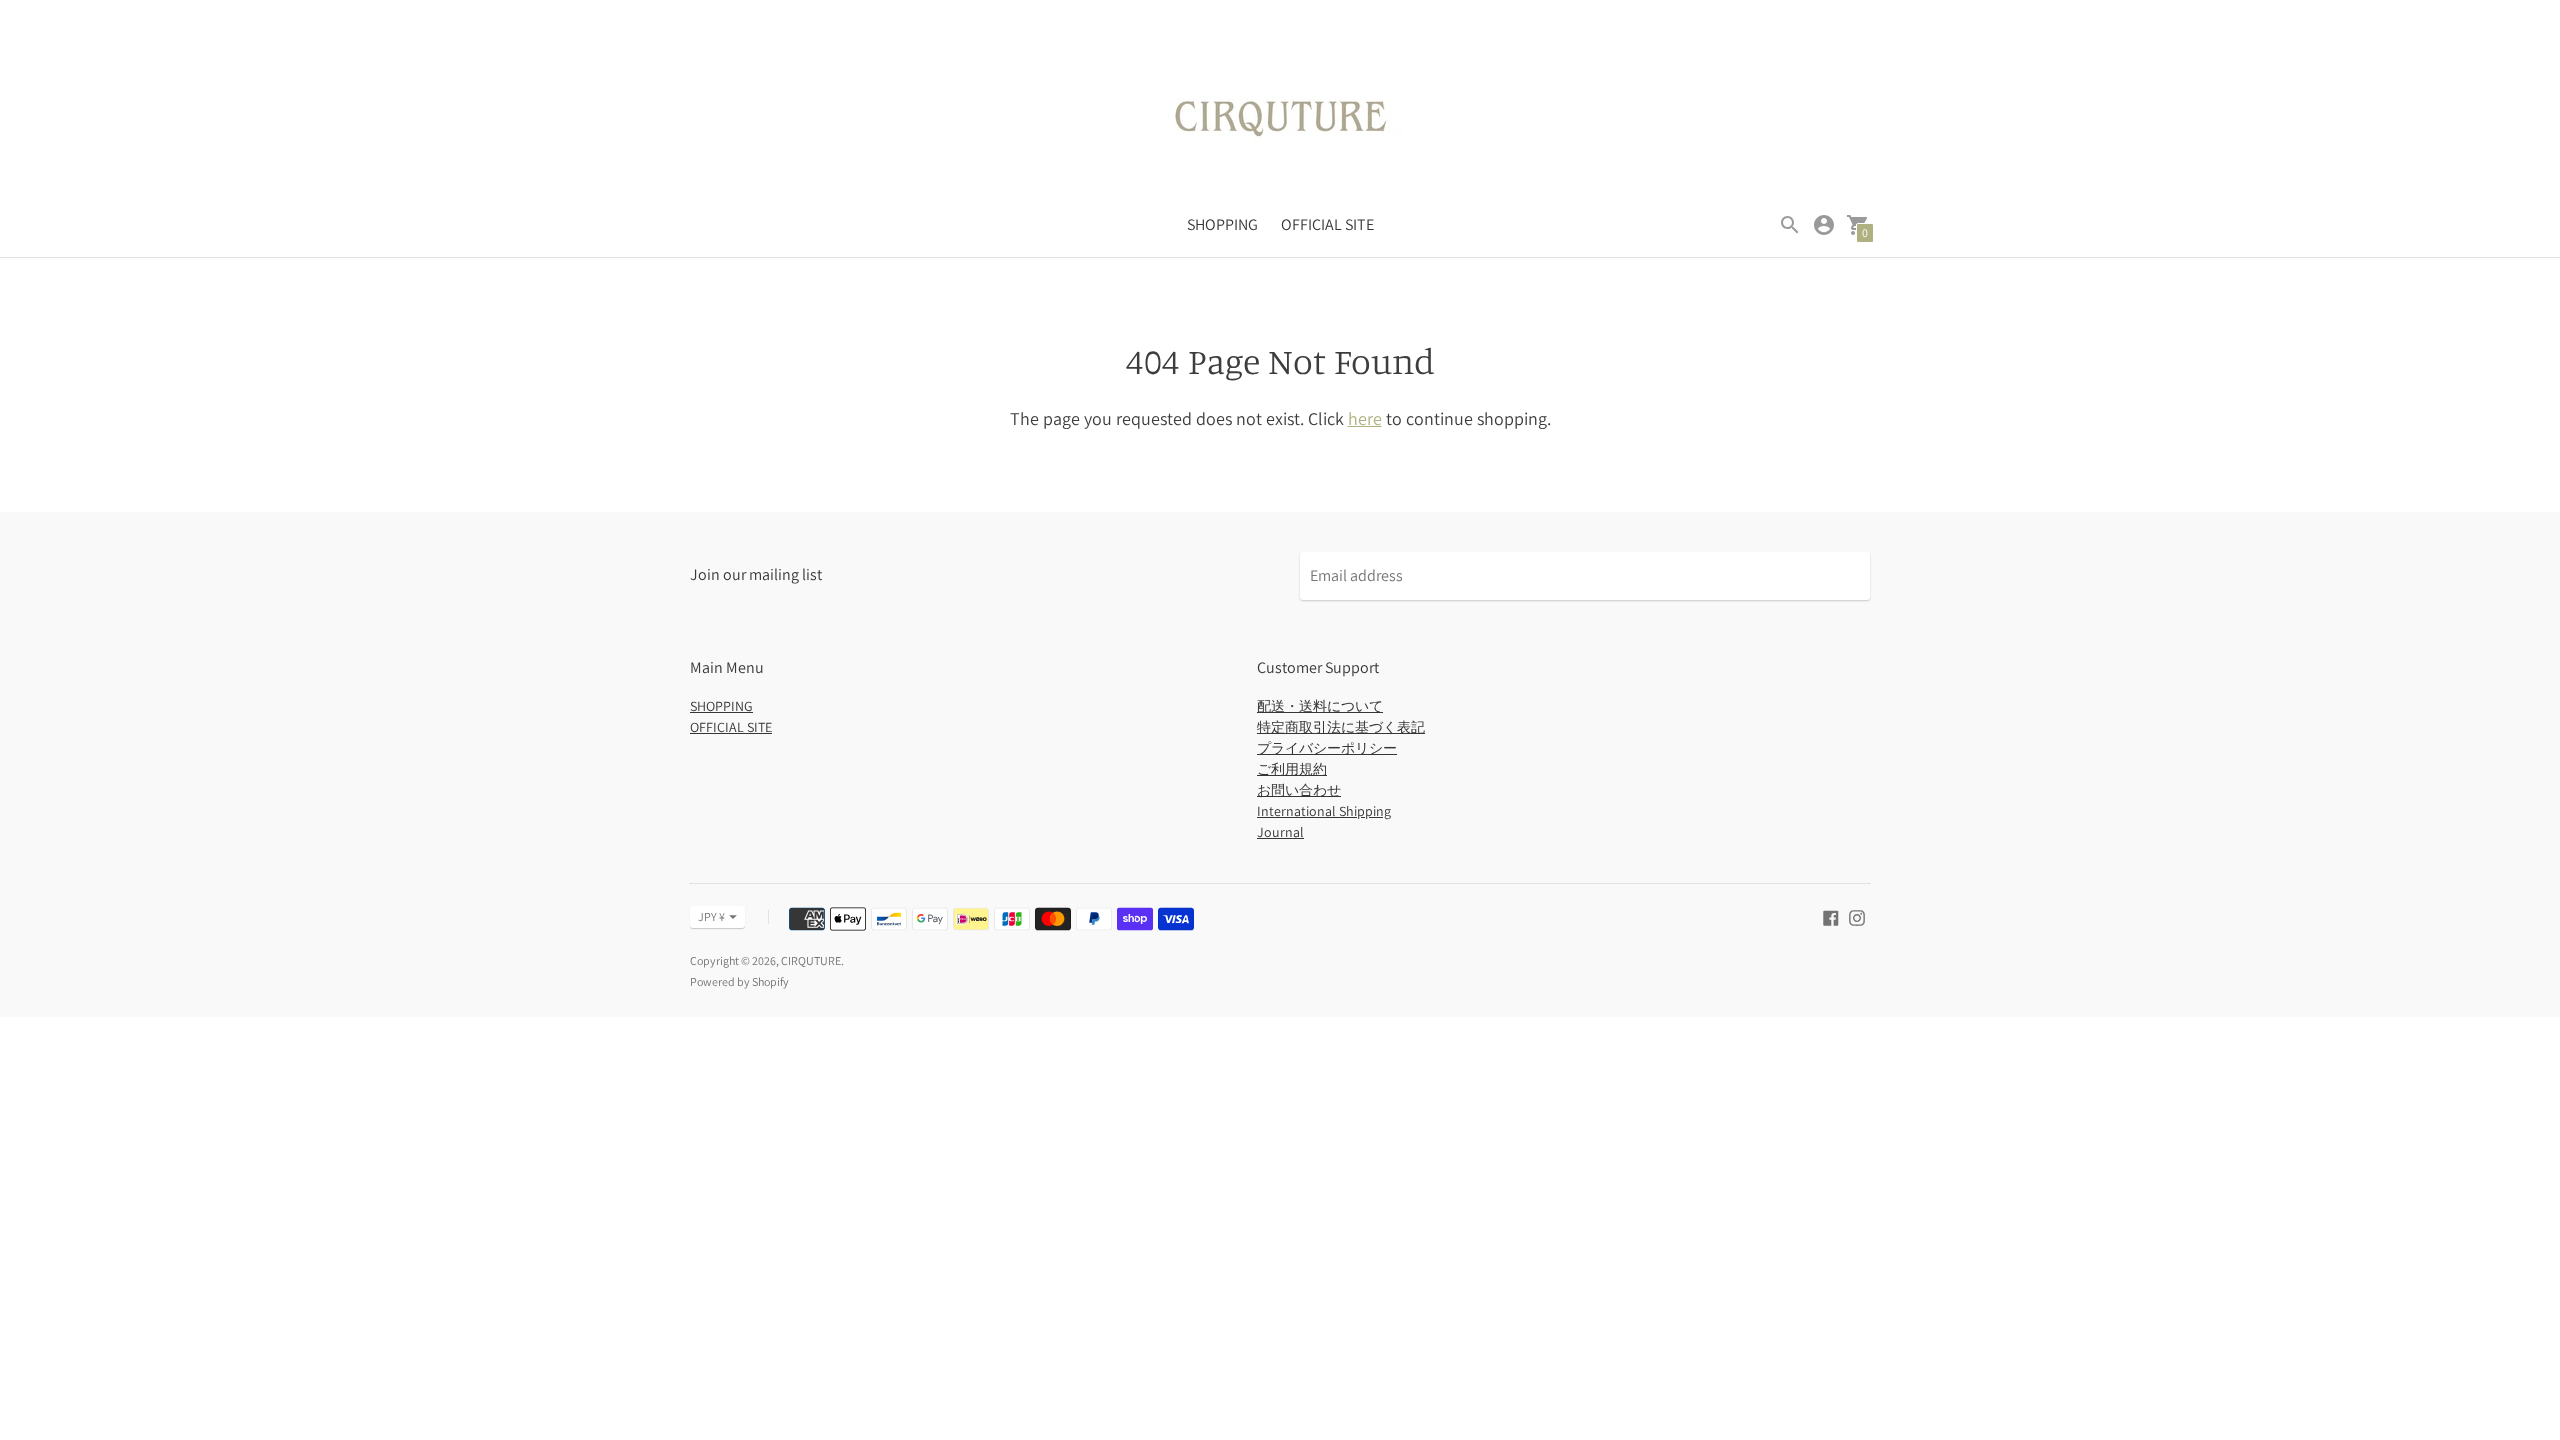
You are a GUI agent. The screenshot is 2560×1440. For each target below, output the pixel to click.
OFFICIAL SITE (1327, 224)
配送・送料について (1320, 706)
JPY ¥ (711, 916)
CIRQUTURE (811, 960)
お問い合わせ (1299, 790)
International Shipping (1324, 811)
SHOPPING (1222, 224)
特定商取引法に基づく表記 (1341, 727)
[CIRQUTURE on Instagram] (1857, 916)
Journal (1280, 832)
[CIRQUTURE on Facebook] (1831, 916)
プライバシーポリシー (1327, 748)
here (1365, 418)
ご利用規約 (1292, 769)
